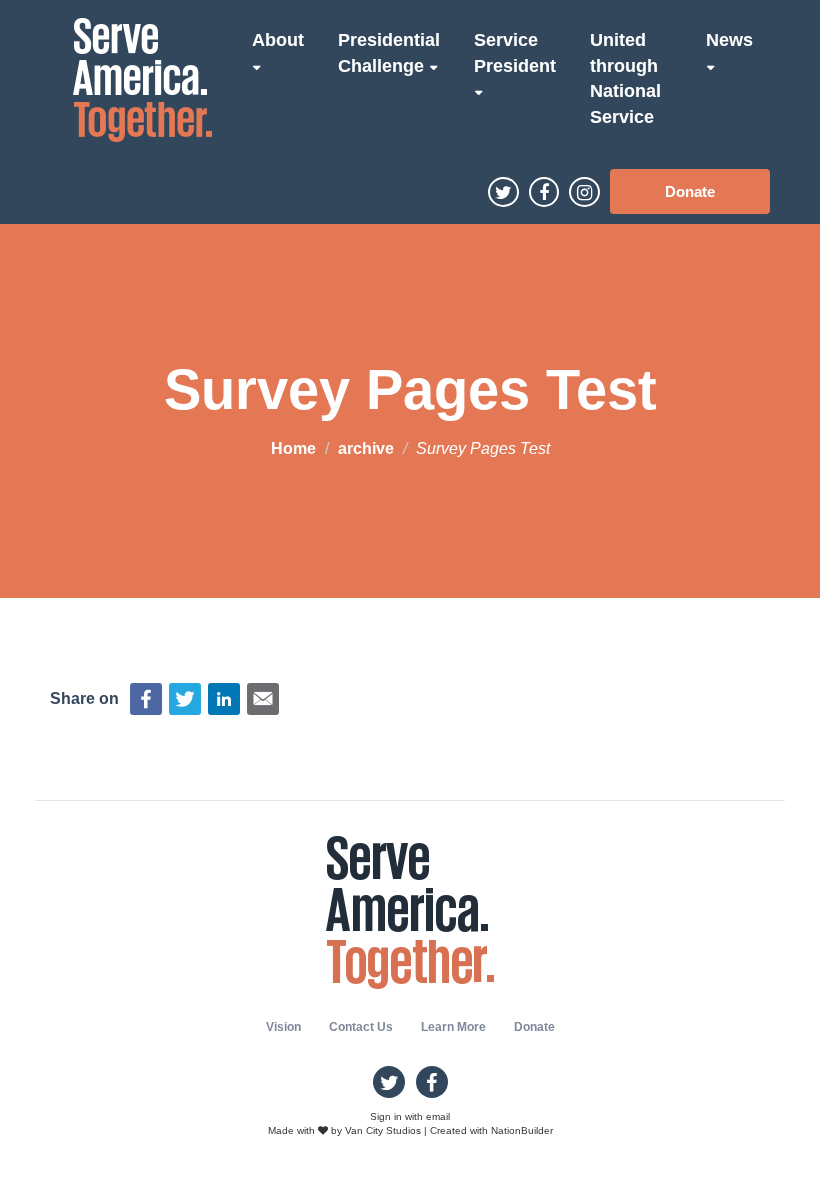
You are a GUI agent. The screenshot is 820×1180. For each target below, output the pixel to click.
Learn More (453, 1027)
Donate (690, 191)
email (438, 1116)
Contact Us (361, 1027)
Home (293, 448)
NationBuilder (522, 1130)
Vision (283, 1027)
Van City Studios (383, 1130)
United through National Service (625, 78)
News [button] (729, 40)
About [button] (278, 40)
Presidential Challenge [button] (389, 53)
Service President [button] (515, 53)
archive (366, 448)
